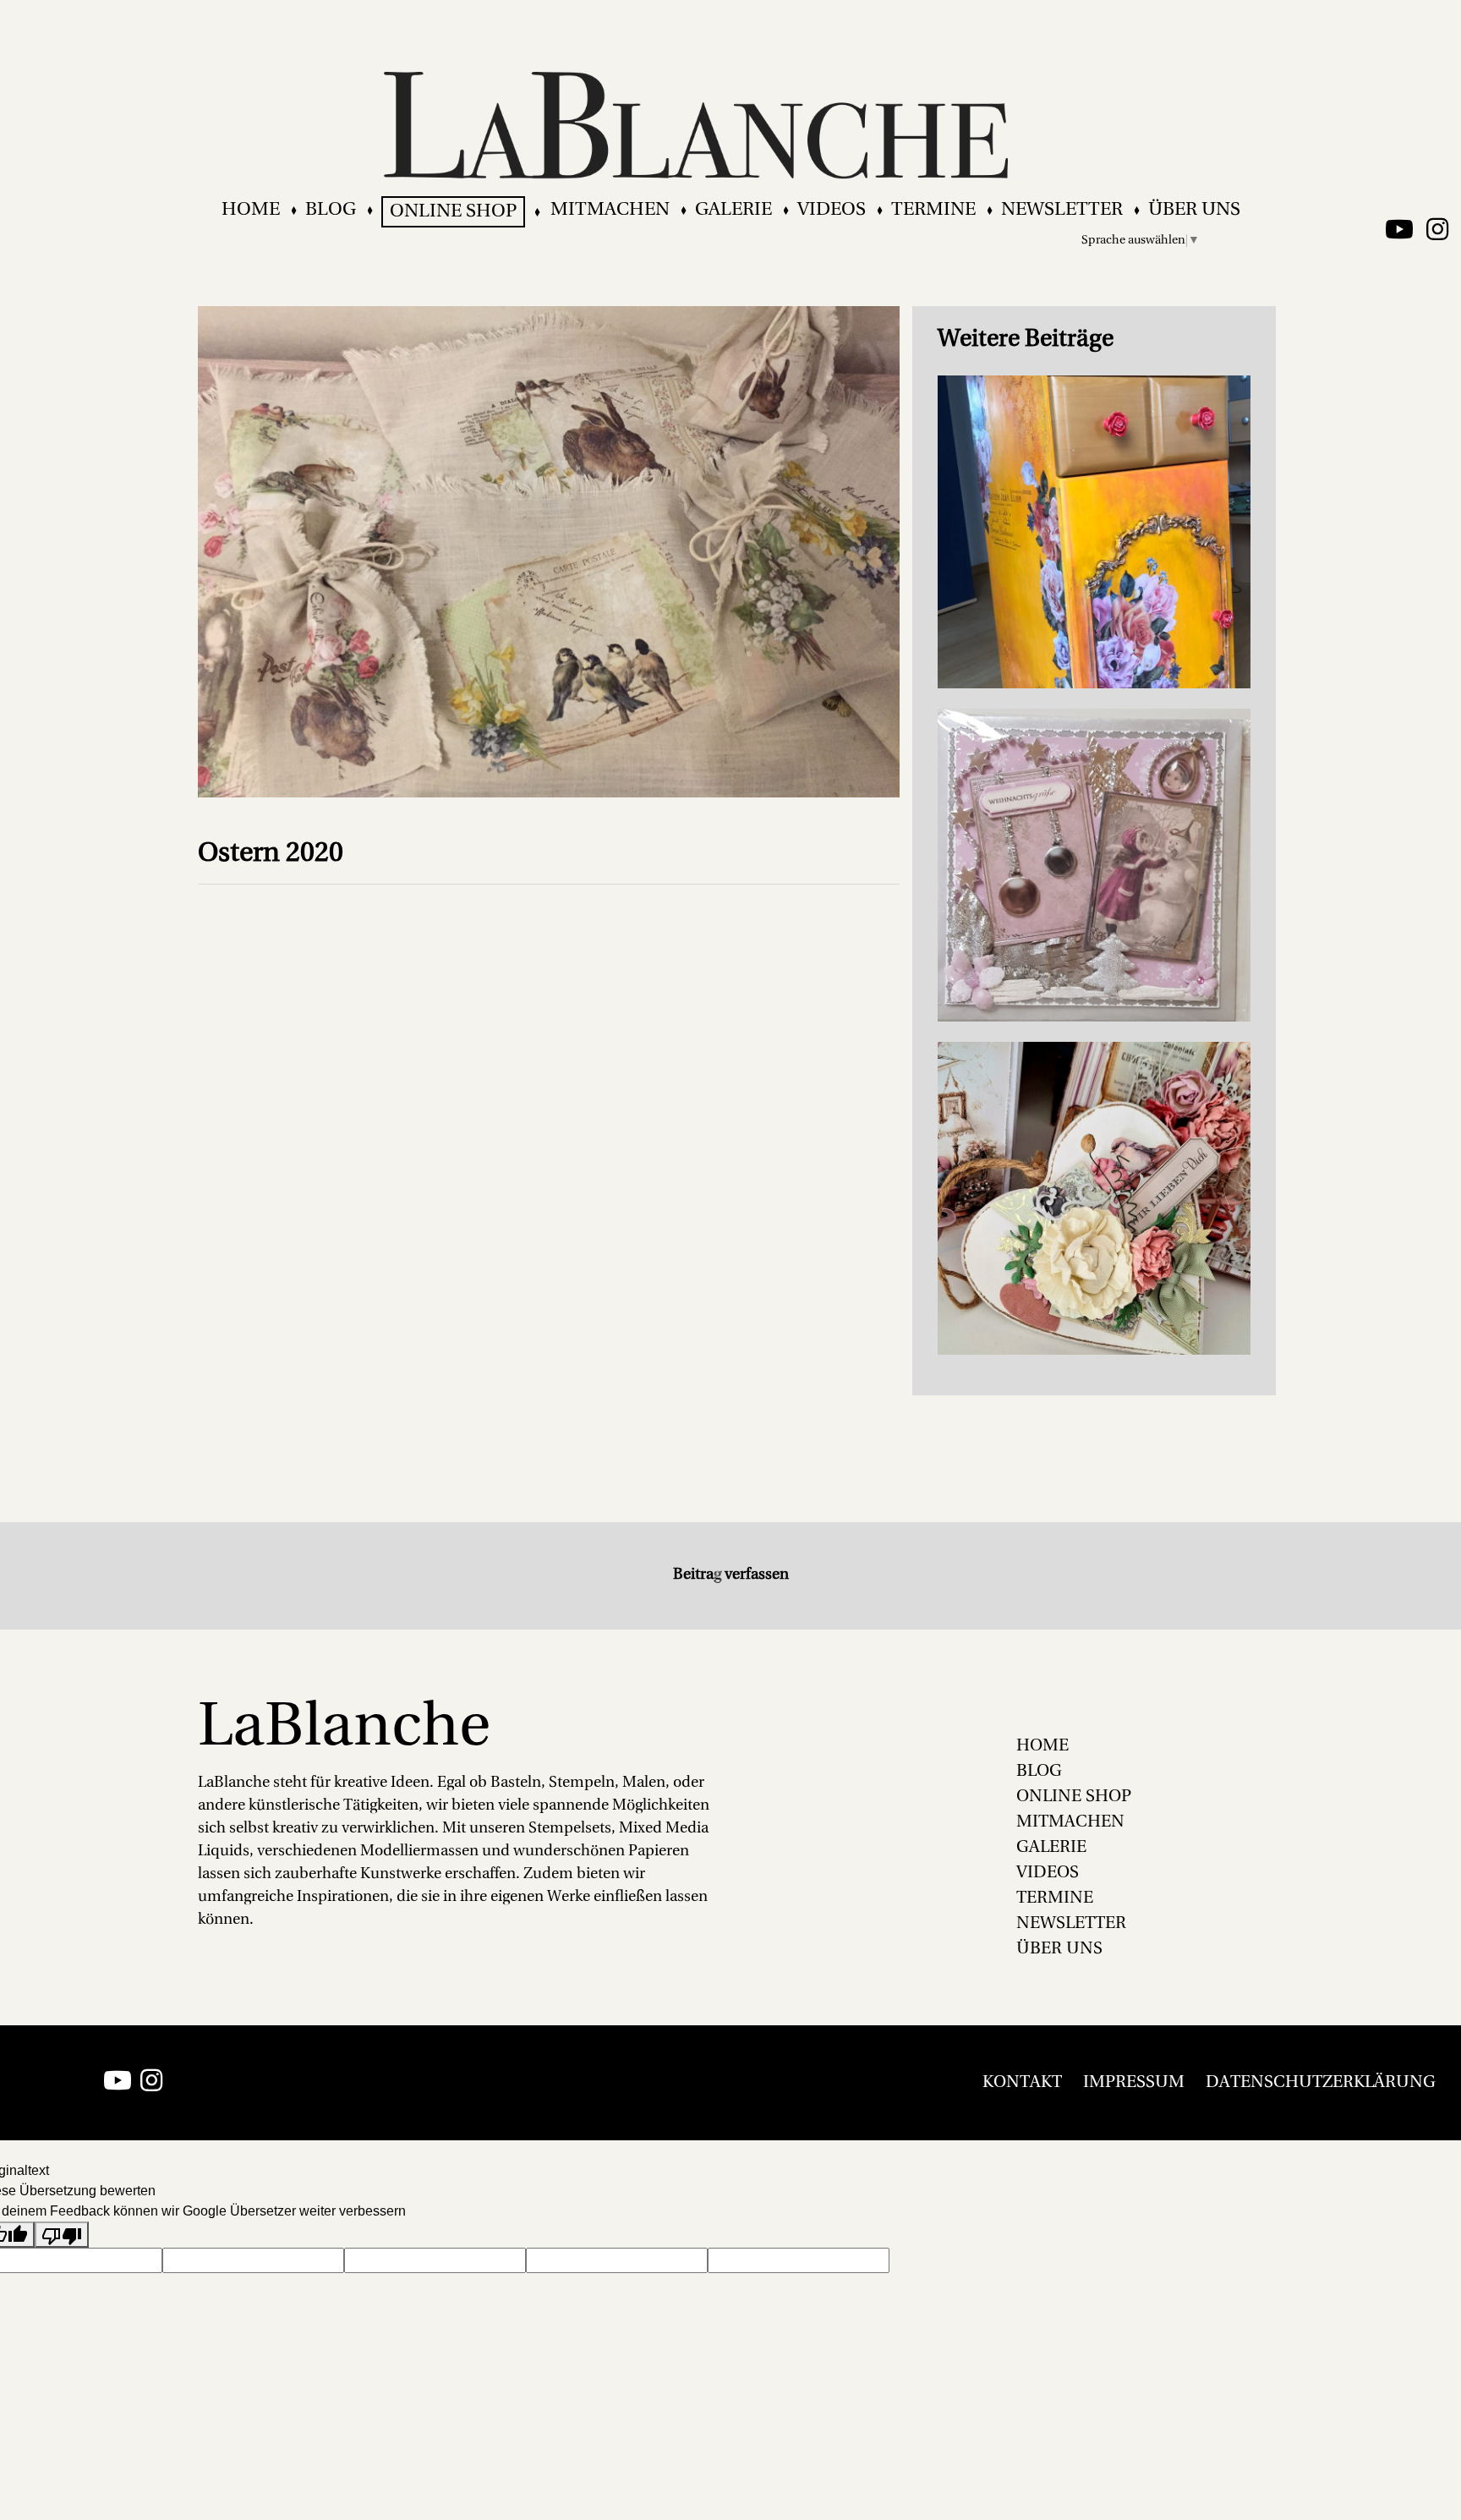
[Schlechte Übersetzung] (62, 2235)
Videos (832, 210)
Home (251, 210)
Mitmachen (610, 210)
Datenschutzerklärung (1321, 2083)
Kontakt (1022, 2083)
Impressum (1134, 2083)
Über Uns (1194, 210)
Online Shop (453, 212)
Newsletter (1062, 210)
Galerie (733, 210)
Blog (331, 210)
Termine (933, 210)
